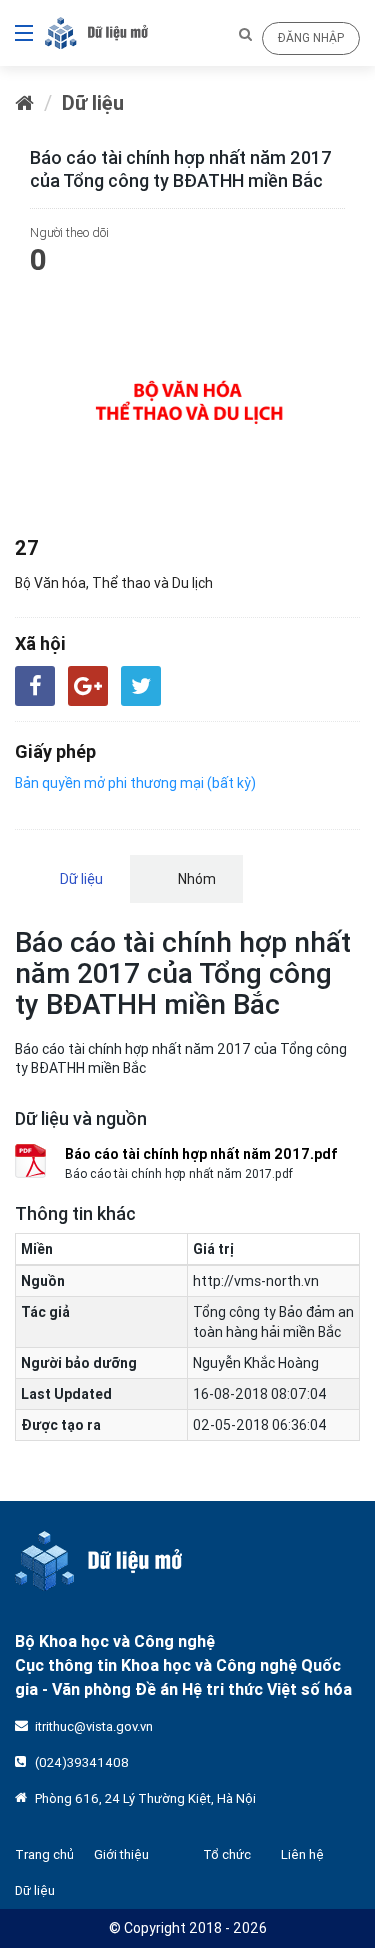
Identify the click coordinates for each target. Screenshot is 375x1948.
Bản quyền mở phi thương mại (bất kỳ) (135, 783)
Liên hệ (302, 1854)
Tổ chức (227, 1854)
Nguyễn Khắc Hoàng (256, 1363)
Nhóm (195, 879)
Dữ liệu (93, 102)
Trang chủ (44, 1854)
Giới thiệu (121, 1854)
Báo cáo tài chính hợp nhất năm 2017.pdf (201, 1154)
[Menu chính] (16, 33)
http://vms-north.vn (256, 1281)
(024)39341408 (82, 1762)
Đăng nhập (311, 37)
